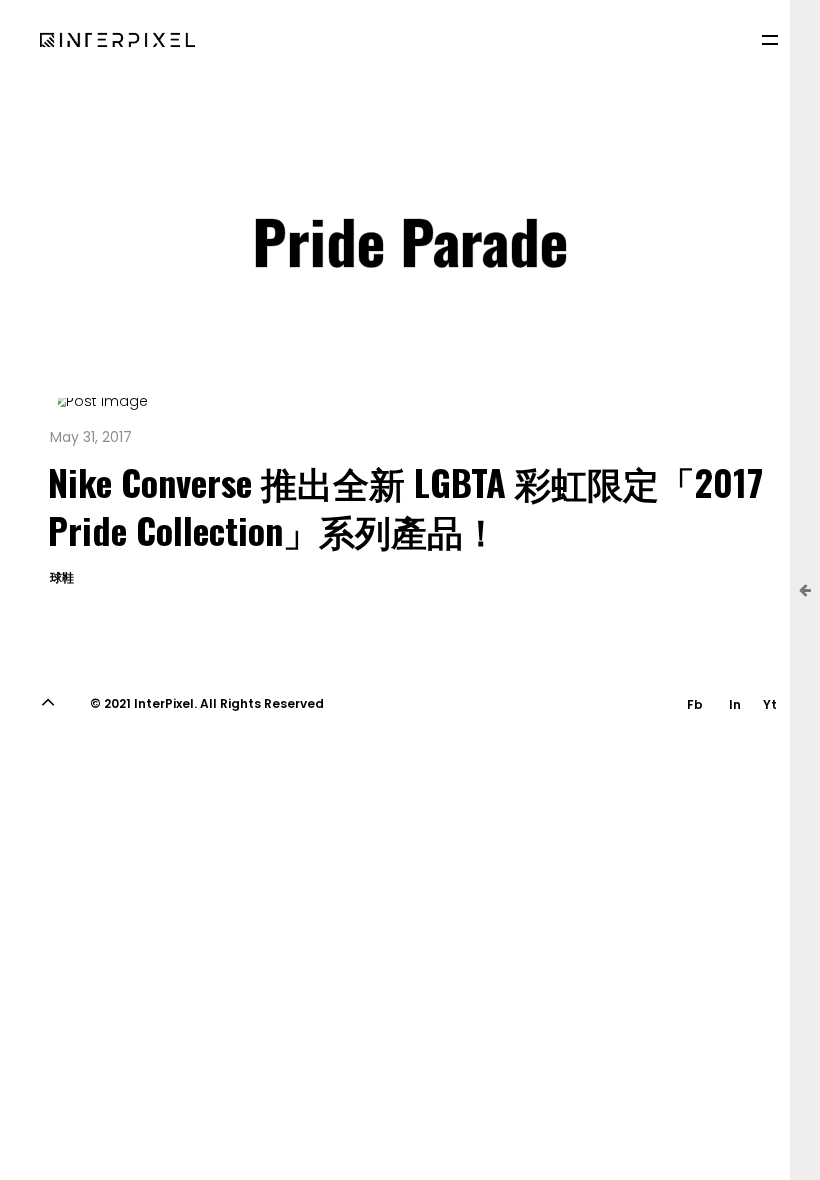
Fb (695, 704)
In (735, 704)
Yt (770, 704)
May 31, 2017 (91, 437)
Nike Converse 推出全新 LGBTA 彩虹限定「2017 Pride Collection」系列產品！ (405, 505)
